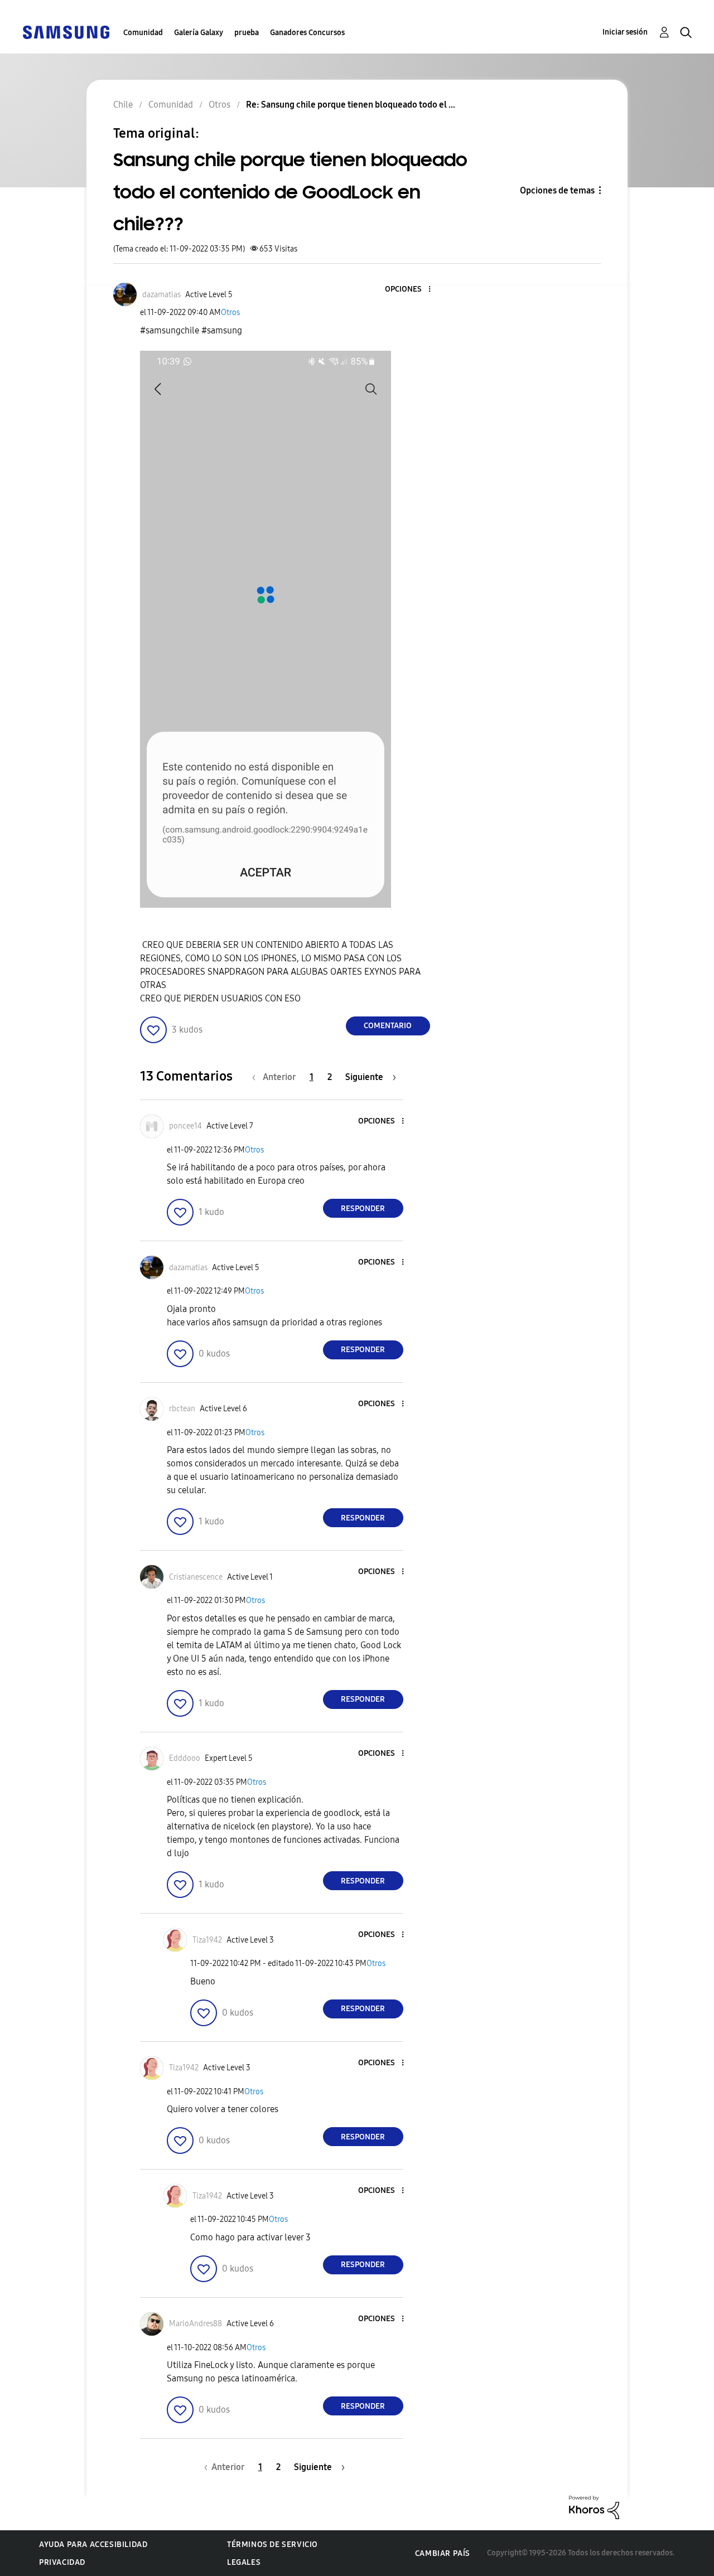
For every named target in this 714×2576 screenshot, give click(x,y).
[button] (411, 290)
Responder (363, 1209)
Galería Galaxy (199, 33)
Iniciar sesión (625, 32)
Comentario (388, 1026)
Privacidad (62, 2562)
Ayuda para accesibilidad (93, 2544)
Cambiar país (443, 2553)
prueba (247, 33)
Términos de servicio (272, 2544)
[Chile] (66, 32)
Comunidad (143, 33)
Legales (244, 2562)
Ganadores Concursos (307, 33)
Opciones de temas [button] (557, 190)
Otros (230, 313)
